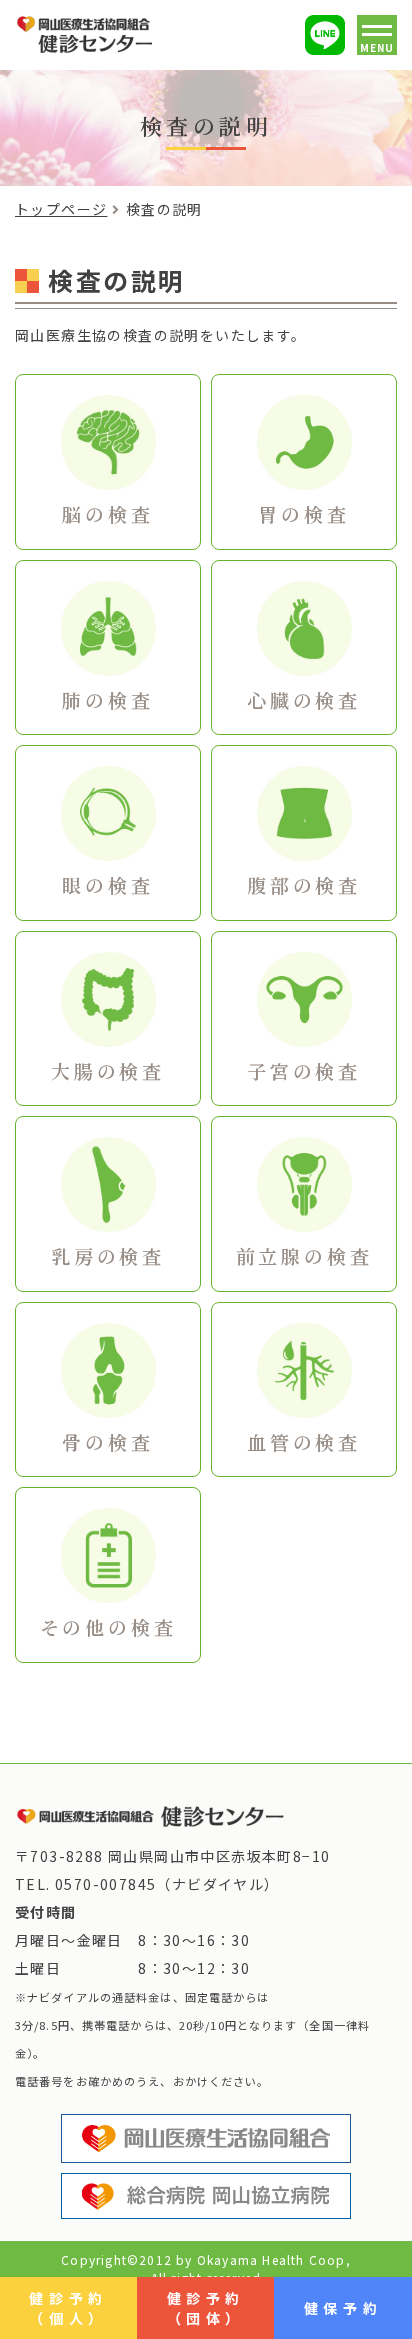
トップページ (61, 209)
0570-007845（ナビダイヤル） (167, 1884)
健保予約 (343, 2308)
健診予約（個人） (68, 2308)
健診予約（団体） (206, 2308)
